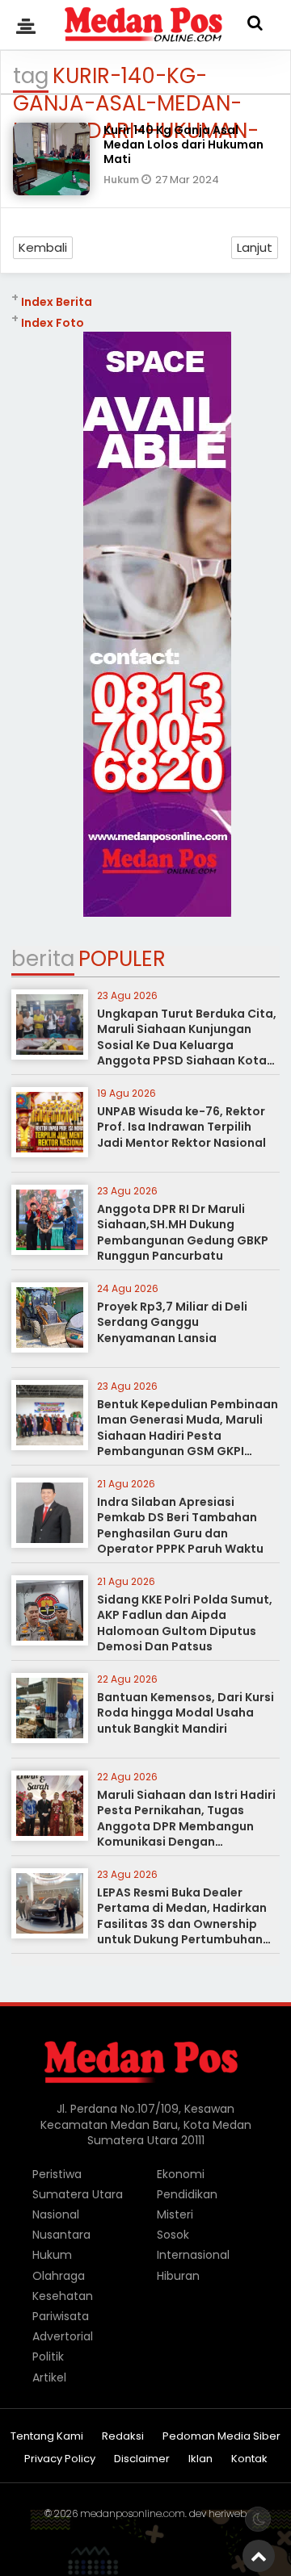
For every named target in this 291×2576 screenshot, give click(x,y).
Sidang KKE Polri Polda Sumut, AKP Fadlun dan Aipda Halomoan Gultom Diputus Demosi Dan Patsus (185, 1623)
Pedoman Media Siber (221, 2437)
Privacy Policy (60, 2459)
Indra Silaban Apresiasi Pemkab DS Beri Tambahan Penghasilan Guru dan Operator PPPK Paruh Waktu (180, 1526)
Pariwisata (61, 2316)
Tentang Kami (47, 2437)
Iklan (200, 2459)
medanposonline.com (133, 2513)
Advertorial (63, 2336)
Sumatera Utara (78, 2194)
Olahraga (59, 2276)
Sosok (173, 2235)
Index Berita (57, 302)
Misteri (175, 2214)
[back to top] (259, 2556)
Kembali (43, 247)
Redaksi (123, 2437)
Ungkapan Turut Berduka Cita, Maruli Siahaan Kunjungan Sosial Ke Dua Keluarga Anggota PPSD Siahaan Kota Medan (187, 1045)
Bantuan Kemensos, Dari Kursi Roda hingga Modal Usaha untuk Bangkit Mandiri (186, 1713)
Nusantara (61, 2235)
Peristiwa (57, 2174)
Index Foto (53, 323)
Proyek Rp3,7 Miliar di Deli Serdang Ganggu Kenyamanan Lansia (172, 1322)
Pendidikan (187, 2194)
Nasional (56, 2214)
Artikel (49, 2377)
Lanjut (255, 247)
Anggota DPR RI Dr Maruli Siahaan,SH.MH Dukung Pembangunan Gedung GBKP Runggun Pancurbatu (183, 1233)
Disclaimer (142, 2459)
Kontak (249, 2459)
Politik (48, 2356)
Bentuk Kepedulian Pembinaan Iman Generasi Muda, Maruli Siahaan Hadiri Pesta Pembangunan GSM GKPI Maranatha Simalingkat (188, 1436)
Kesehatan (63, 2296)
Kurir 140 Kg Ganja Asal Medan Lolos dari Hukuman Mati (183, 144)
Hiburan (178, 2276)
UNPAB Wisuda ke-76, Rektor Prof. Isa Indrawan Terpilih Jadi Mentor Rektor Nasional (181, 1127)
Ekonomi (181, 2174)
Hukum (122, 180)
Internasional (193, 2255)
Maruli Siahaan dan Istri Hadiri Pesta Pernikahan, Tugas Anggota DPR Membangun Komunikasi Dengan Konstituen (186, 1826)
